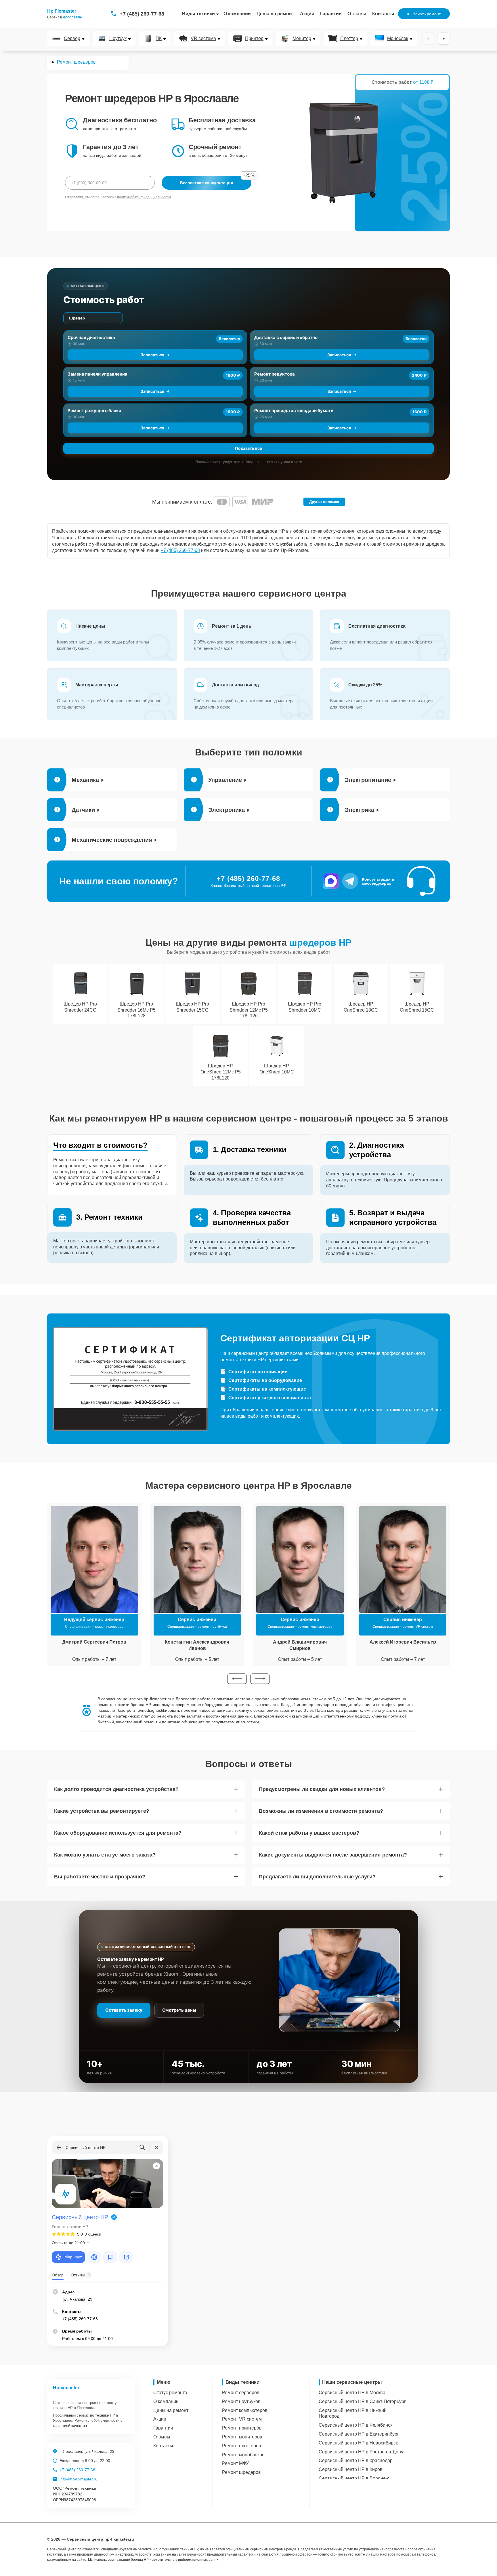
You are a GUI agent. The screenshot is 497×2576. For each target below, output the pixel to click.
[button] (237, 1679)
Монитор (302, 39)
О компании (237, 14)
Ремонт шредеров (241, 2472)
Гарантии (331, 14)
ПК (159, 39)
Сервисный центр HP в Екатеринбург (359, 2434)
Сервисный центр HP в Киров (351, 2469)
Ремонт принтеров (242, 2428)
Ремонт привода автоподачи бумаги (294, 411)
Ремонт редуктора (275, 374)
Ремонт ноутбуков (241, 2401)
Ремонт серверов (241, 2393)
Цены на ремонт (275, 14)
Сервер (72, 39)
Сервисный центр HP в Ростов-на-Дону (361, 2452)
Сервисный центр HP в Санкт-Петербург (362, 2401)
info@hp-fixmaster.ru (79, 2479)
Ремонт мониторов (242, 2437)
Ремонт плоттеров (242, 2446)
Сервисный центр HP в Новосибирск (358, 2443)
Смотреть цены (179, 2010)
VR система (203, 39)
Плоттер (349, 39)
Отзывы (357, 14)
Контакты (383, 14)
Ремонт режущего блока (94, 411)
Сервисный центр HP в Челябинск (355, 2425)
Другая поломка (324, 502)
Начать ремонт (427, 14)
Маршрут (73, 2257)
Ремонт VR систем (242, 2419)
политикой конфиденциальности (144, 197)
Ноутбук (118, 39)
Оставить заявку (124, 2010)
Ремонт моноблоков (243, 2455)
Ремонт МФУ (235, 2463)
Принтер (254, 39)
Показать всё (248, 448)
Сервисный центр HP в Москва (352, 2393)
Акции (307, 14)
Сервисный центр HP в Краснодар (356, 2460)
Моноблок (398, 39)
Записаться (152, 355)
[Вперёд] (444, 39)
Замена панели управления (98, 374)
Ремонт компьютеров (245, 2410)
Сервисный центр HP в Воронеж (354, 2478)
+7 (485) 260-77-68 (142, 14)
